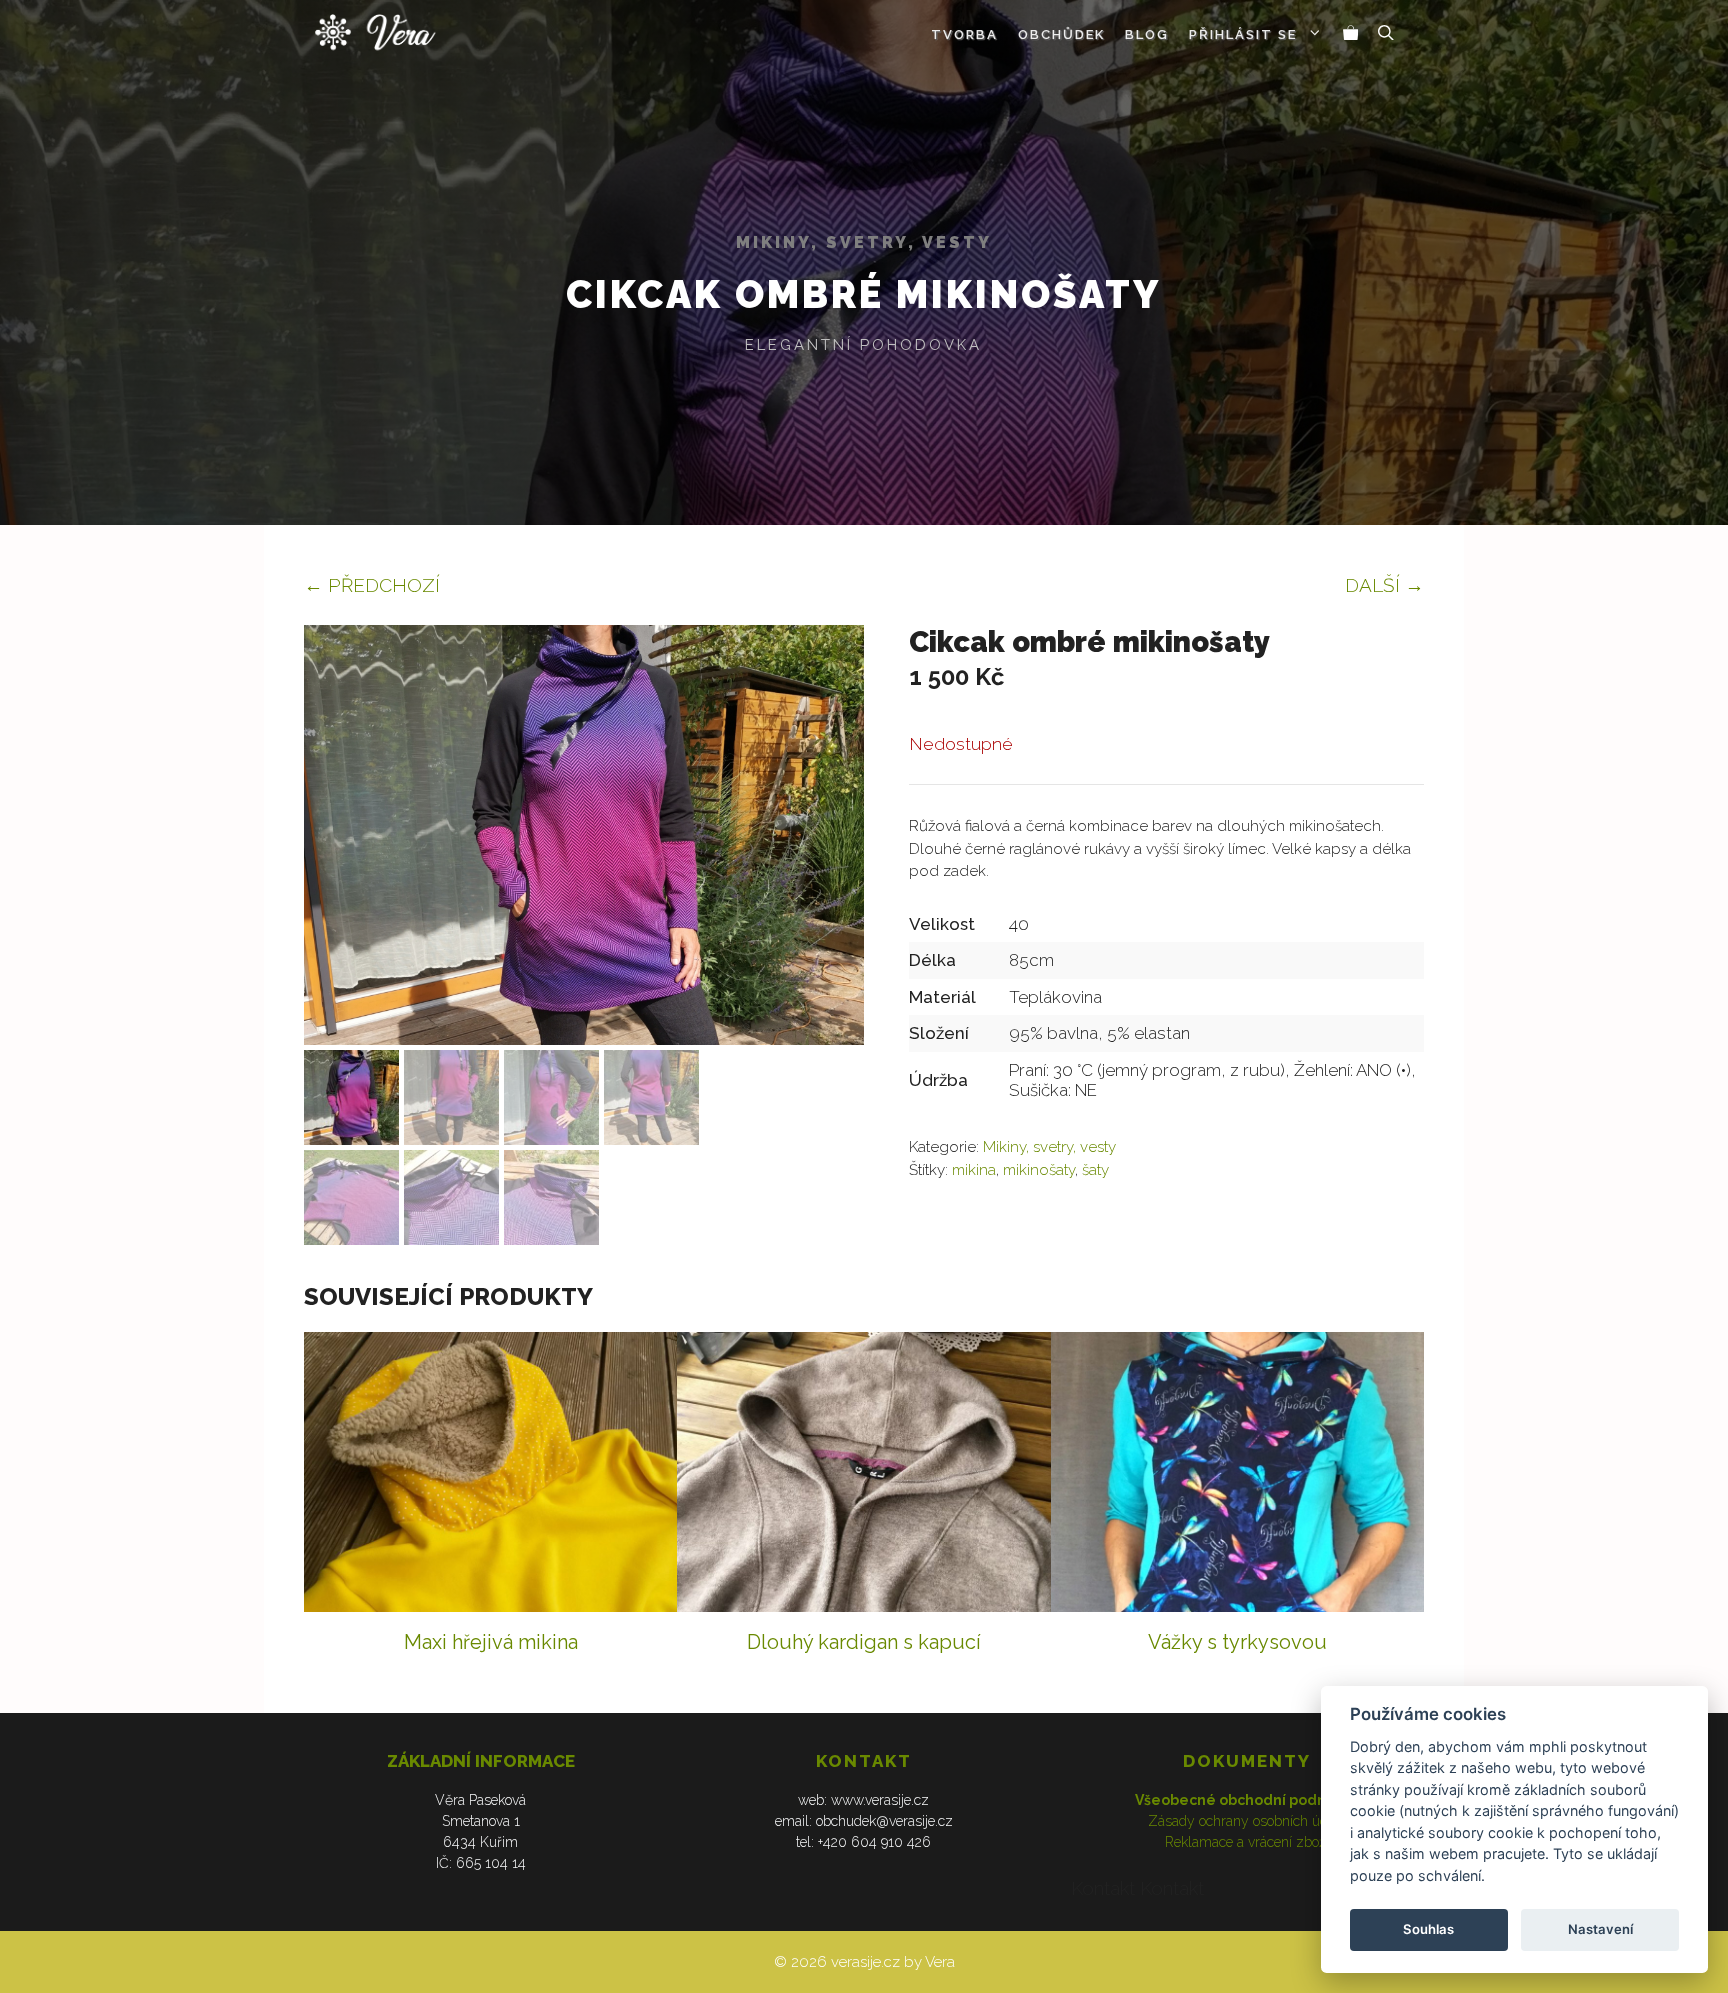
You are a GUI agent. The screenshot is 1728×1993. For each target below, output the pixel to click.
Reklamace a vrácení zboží (1247, 1842)
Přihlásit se (1243, 34)
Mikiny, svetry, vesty (864, 242)
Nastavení (1600, 1929)
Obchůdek (1061, 34)
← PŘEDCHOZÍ (372, 585)
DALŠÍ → (1384, 585)
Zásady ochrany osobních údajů (1247, 1821)
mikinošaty (1039, 1170)
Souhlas (1428, 1929)
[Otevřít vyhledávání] (1386, 35)
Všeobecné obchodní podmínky (1247, 1800)
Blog (1147, 34)
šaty (1095, 1170)
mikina (974, 1170)
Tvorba (964, 34)
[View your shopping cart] (1351, 35)
